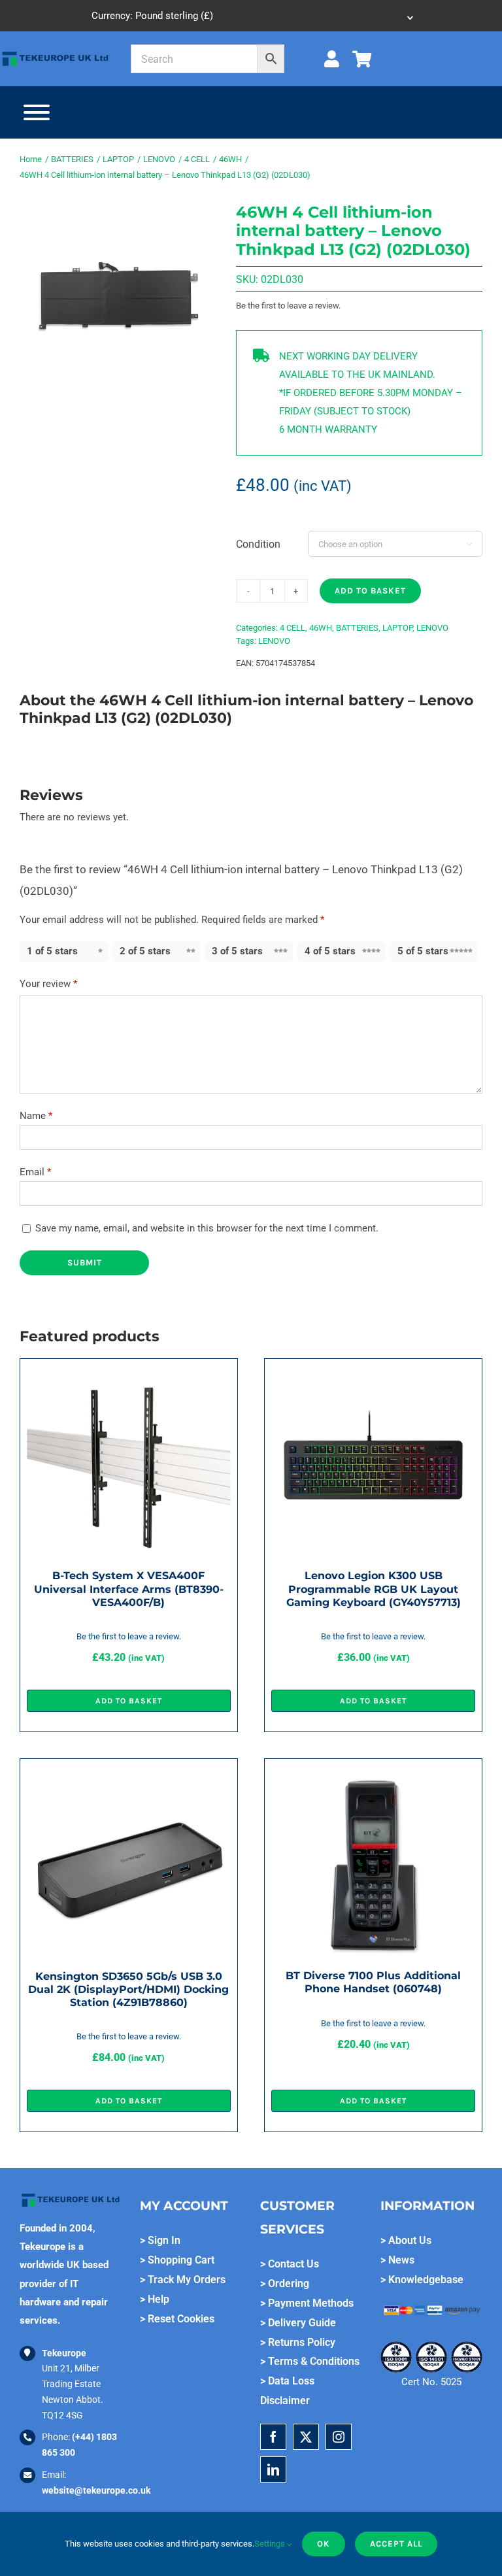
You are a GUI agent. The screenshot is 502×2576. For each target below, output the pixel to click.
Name (36, 1116)
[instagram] (339, 2437)
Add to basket (370, 591)
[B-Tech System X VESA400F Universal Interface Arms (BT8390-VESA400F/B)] (129, 1375)
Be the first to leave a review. (288, 306)
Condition (258, 544)
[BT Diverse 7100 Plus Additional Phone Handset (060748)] (373, 1775)
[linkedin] (273, 2469)
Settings (271, 2544)
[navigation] (251, 16)
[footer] (55, 54)
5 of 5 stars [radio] (423, 951)
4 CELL (293, 628)
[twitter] (306, 2437)
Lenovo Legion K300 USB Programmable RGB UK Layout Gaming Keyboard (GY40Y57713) (374, 1589)
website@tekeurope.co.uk (96, 2490)
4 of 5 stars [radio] (330, 951)
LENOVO (432, 628)
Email (35, 1172)
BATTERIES (357, 628)
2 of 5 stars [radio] (145, 951)
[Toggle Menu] (37, 112)
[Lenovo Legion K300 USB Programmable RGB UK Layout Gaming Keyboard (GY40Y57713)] (373, 1375)
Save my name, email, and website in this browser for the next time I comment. (207, 1228)
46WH (321, 628)
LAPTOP (397, 628)
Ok (324, 2544)
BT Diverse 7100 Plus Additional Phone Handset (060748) (373, 1982)
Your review (48, 984)
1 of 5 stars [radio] (52, 951)
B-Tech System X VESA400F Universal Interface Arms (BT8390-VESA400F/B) (129, 1589)
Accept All (396, 2544)
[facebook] (273, 2437)
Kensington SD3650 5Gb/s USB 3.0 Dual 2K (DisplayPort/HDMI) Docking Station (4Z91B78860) (128, 1989)
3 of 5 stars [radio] (237, 951)
